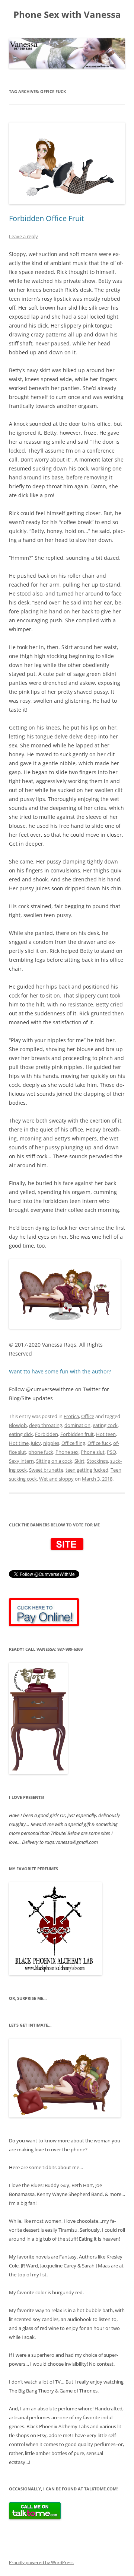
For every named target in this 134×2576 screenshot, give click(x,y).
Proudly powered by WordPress (41, 2562)
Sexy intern (21, 1461)
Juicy (36, 1443)
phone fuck (41, 1452)
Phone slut (93, 1452)
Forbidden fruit (77, 1434)
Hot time (19, 1443)
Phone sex (67, 1452)
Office (88, 1416)
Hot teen (106, 1434)
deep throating (46, 1425)
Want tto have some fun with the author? (60, 1371)
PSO (111, 1452)
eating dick (21, 1434)
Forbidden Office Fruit (47, 218)
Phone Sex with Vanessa (67, 15)
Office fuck (99, 1443)
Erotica (71, 1416)
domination (77, 1425)
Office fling (73, 1443)
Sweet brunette (46, 1470)
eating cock (105, 1425)
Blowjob (18, 1425)
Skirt (79, 1461)
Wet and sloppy (56, 1479)
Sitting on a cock (54, 1461)
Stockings (97, 1461)
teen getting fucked (87, 1470)
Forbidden (47, 1434)
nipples (51, 1443)
